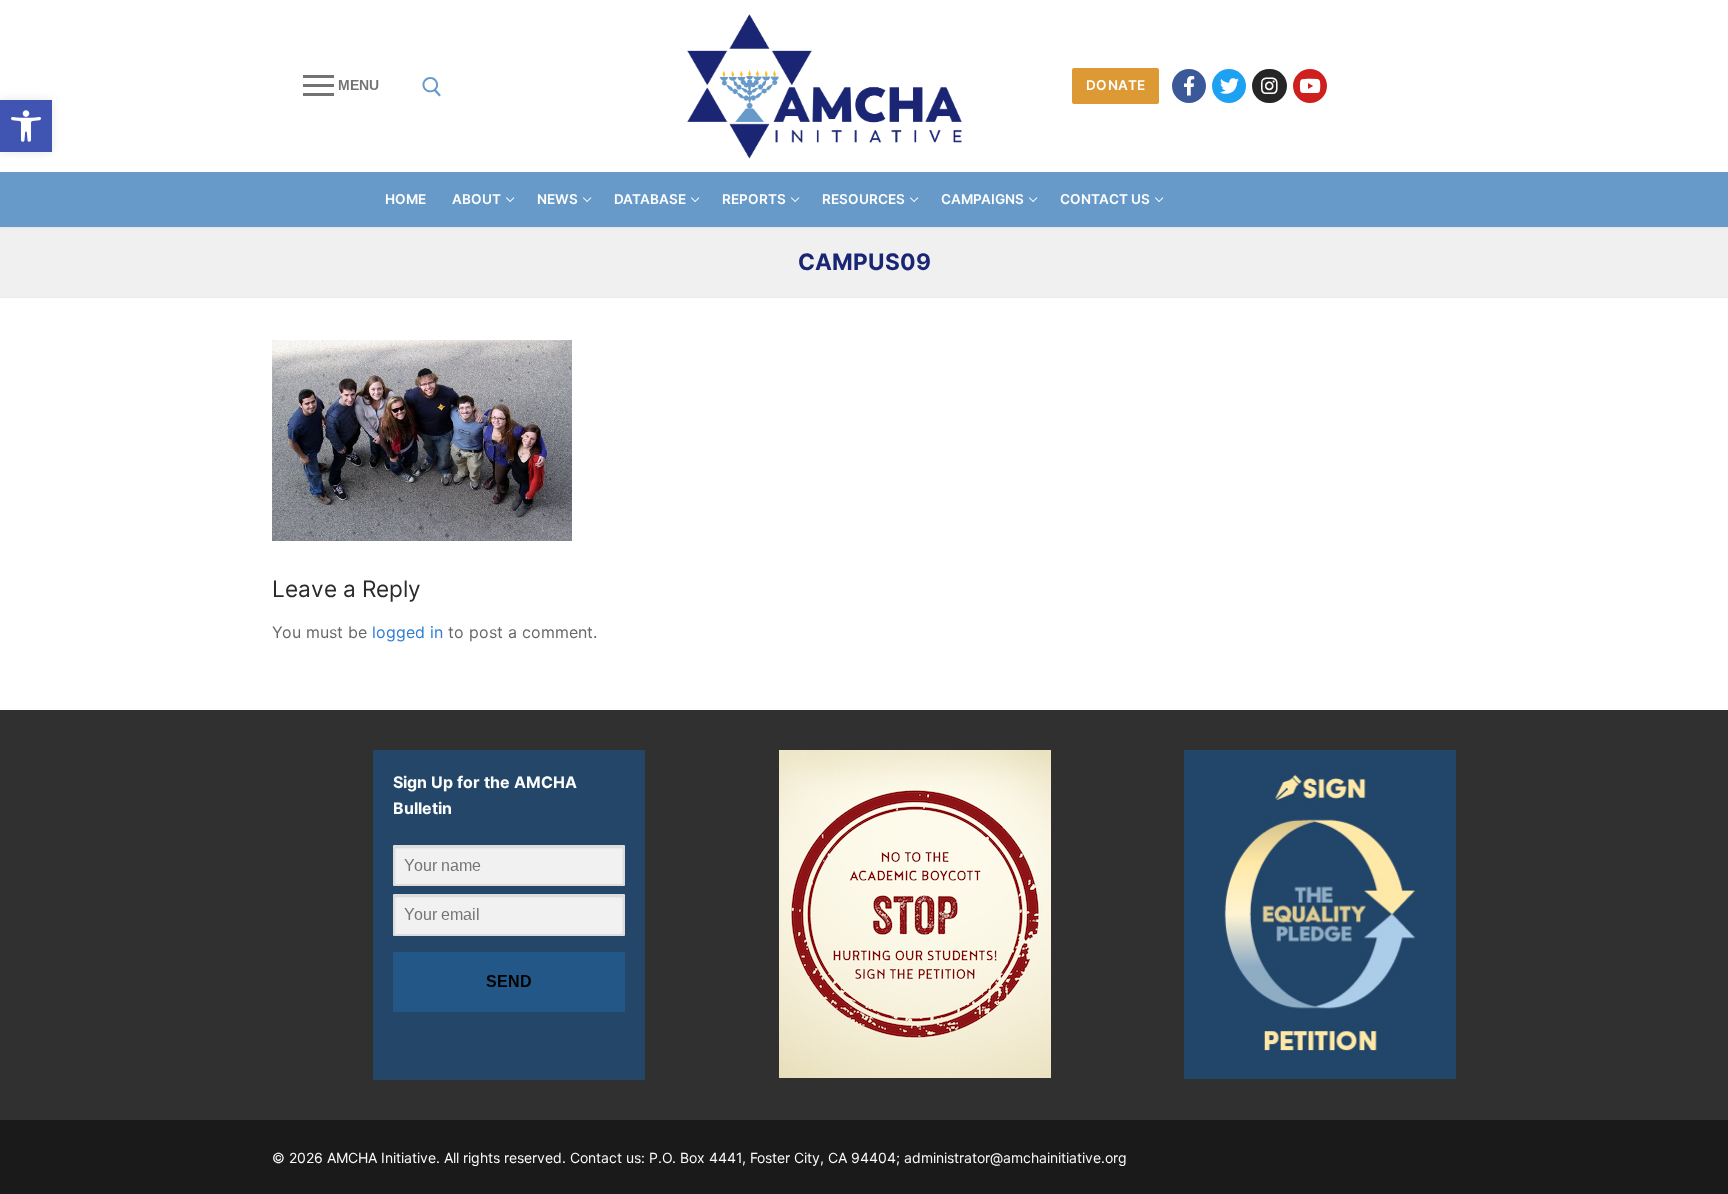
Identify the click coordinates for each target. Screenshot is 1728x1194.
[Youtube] (1310, 86)
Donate (1116, 85)
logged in (407, 632)
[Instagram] (1269, 86)
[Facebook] (1189, 86)
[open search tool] (432, 87)
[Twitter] (1229, 86)
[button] (26, 126)
